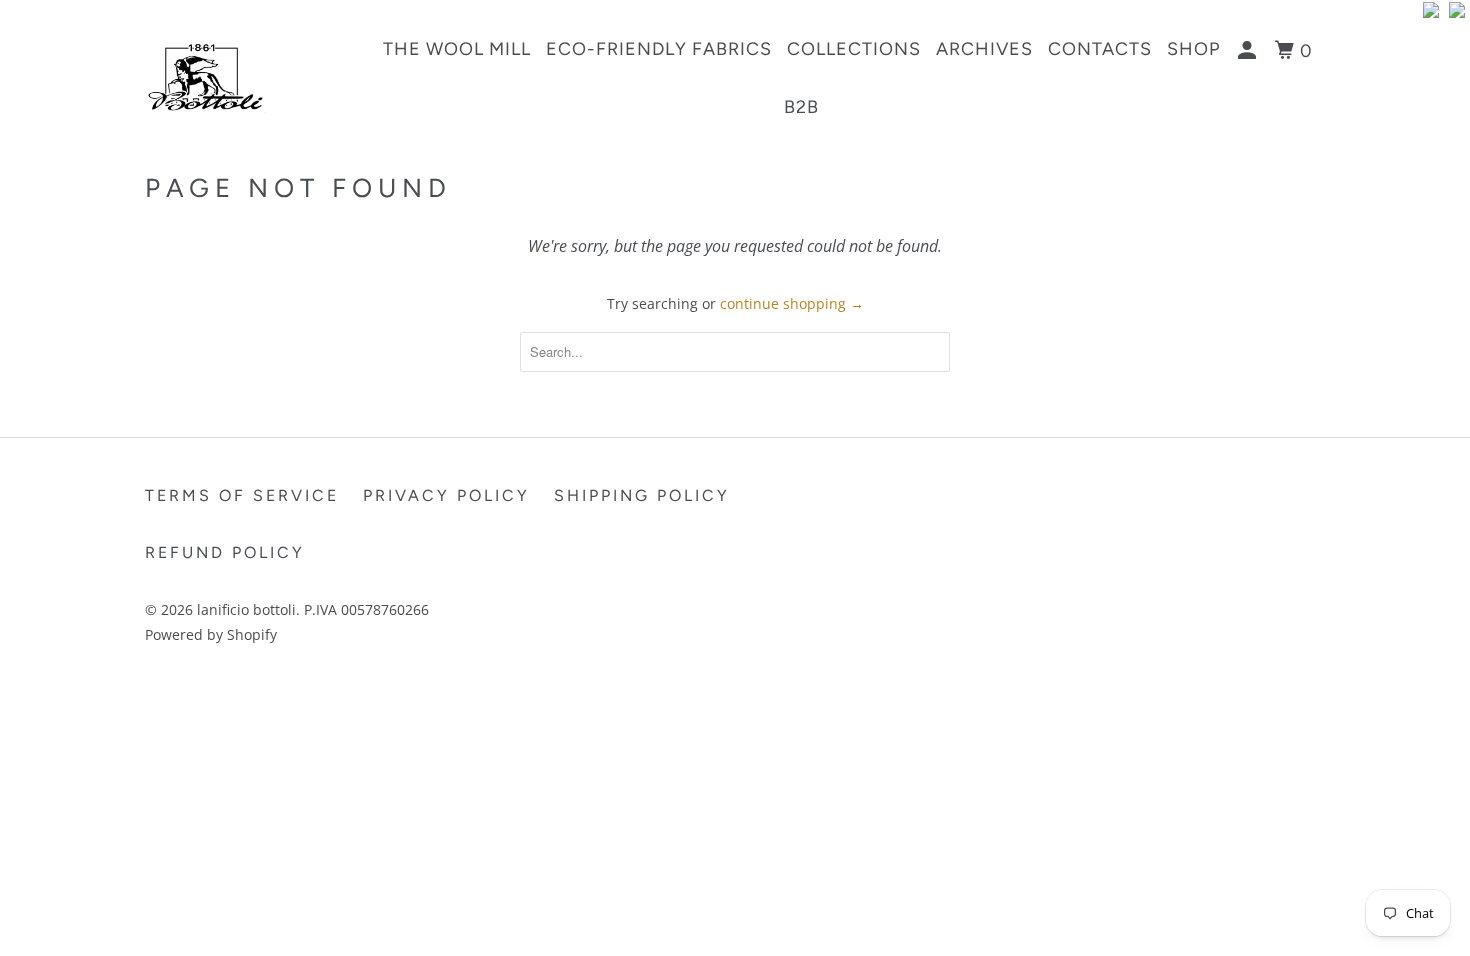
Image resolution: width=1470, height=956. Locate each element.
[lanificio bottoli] (247, 77)
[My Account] (1249, 51)
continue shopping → (792, 303)
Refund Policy (225, 552)
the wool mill (457, 49)
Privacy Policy (446, 495)
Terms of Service (242, 495)
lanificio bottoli (246, 609)
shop (1193, 49)
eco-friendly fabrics (659, 49)
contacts (1100, 49)
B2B (801, 107)
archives (984, 49)
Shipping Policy (642, 495)
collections (854, 49)
